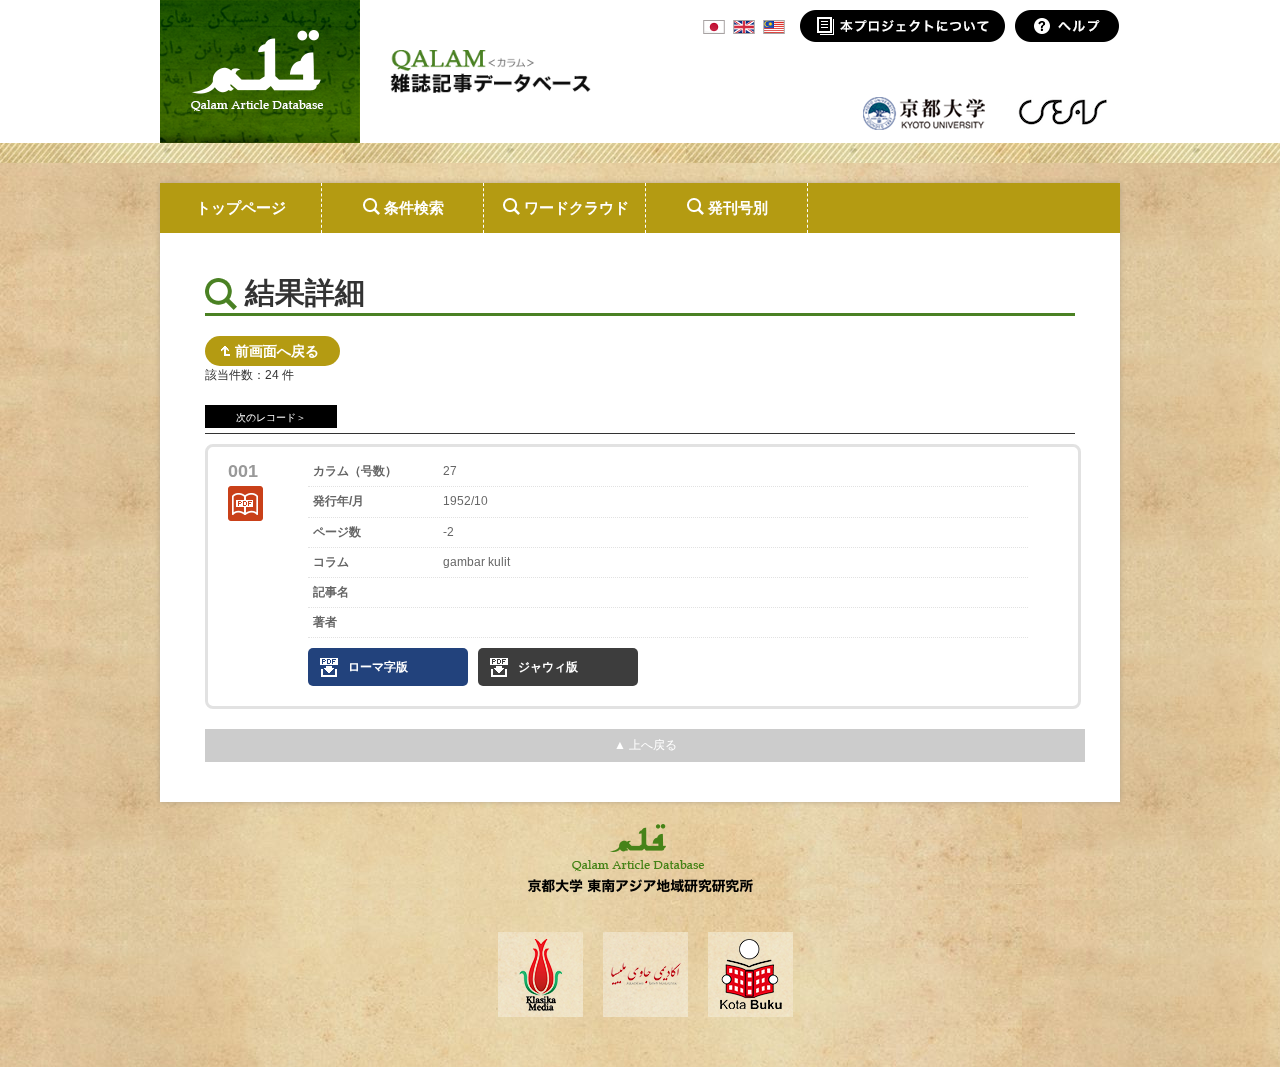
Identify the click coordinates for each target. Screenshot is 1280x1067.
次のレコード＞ (271, 417)
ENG (744, 27)
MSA (774, 27)
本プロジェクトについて (902, 26)
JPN (714, 27)
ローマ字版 (378, 667)
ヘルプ (1067, 26)
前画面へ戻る (277, 351)
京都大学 (925, 112)
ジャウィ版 (548, 667)
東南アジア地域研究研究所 (1062, 112)
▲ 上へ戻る (645, 745)
